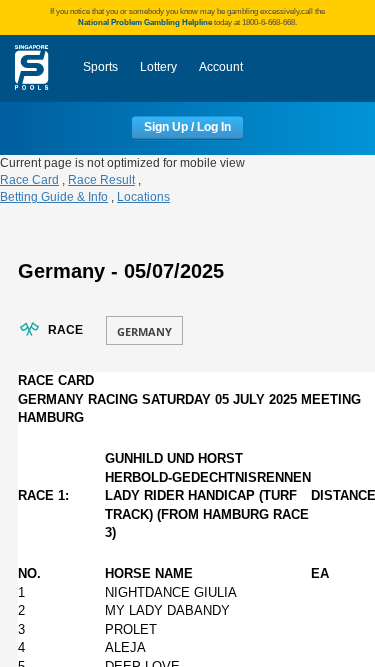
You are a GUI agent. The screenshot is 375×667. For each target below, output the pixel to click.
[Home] (31, 68)
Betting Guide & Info (54, 197)
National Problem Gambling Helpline (145, 22)
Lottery (158, 67)
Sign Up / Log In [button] (187, 128)
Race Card (29, 180)
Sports (100, 67)
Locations (143, 197)
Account (221, 67)
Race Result (101, 180)
